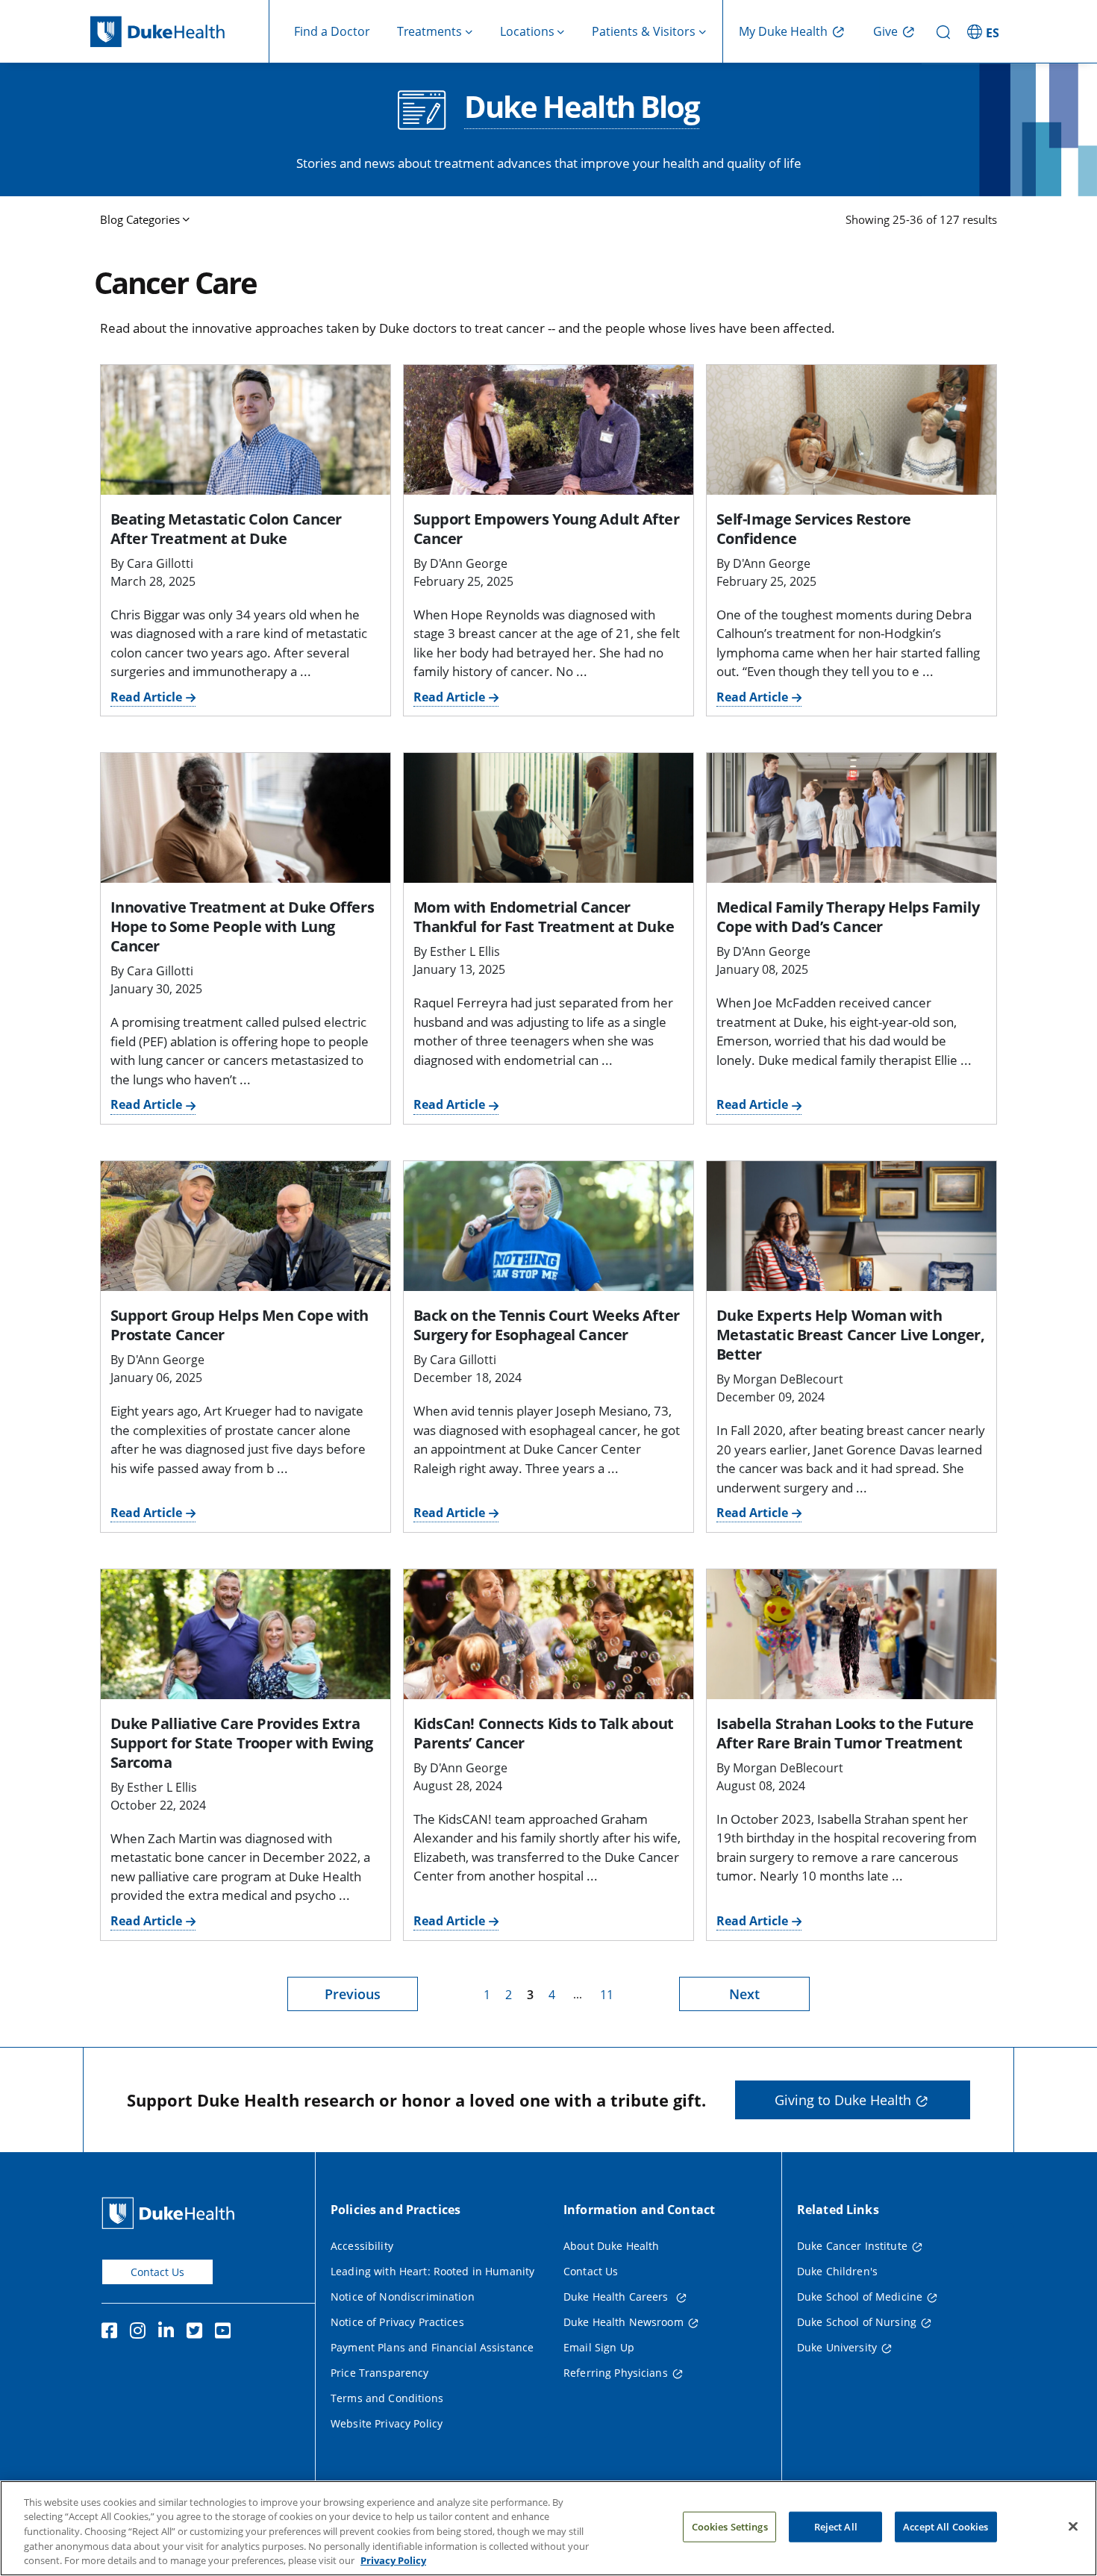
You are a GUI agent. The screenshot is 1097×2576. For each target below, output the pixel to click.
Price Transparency (380, 2373)
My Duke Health (783, 31)
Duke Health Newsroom (623, 2322)
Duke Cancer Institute (852, 2246)
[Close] (1073, 2527)
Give (885, 31)
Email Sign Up (599, 2347)
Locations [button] (527, 31)
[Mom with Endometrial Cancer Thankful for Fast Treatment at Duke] (548, 818)
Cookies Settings (730, 2527)
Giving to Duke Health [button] (843, 2100)
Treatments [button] (429, 31)
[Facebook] (113, 2333)
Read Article (146, 697)
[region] (548, 2528)
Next (744, 1994)
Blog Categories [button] (140, 219)
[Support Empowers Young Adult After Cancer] (548, 430)
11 (607, 1995)
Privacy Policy (393, 2560)
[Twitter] (198, 2333)
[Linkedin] (169, 2333)
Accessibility (362, 2246)
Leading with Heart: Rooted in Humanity (432, 2271)
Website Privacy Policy (387, 2423)
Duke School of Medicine (860, 2297)
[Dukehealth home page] (180, 32)
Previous (353, 1994)
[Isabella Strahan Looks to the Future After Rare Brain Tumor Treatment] (851, 1634)
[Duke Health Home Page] (171, 2213)
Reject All (836, 2527)
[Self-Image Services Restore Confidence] (851, 430)
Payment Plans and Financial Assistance (432, 2347)
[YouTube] (226, 2333)
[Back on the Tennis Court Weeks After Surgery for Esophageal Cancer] (548, 1226)
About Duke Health (611, 2246)
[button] (985, 31)
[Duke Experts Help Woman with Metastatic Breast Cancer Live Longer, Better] (851, 1226)
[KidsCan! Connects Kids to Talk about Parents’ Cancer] (548, 1634)
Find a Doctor (332, 31)
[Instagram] (141, 2333)
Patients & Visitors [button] (644, 31)
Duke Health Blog (582, 108)
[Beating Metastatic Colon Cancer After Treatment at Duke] (246, 430)
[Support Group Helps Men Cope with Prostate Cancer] (246, 1226)
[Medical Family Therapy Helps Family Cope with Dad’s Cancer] (851, 818)
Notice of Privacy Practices (397, 2322)
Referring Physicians (616, 2373)
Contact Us (157, 2272)
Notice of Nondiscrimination (403, 2297)
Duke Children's (837, 2271)
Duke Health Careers (618, 2297)
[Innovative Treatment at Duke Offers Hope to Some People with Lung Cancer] (246, 818)
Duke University (837, 2347)
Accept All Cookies (946, 2527)
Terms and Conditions (387, 2398)
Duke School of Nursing (857, 2322)
